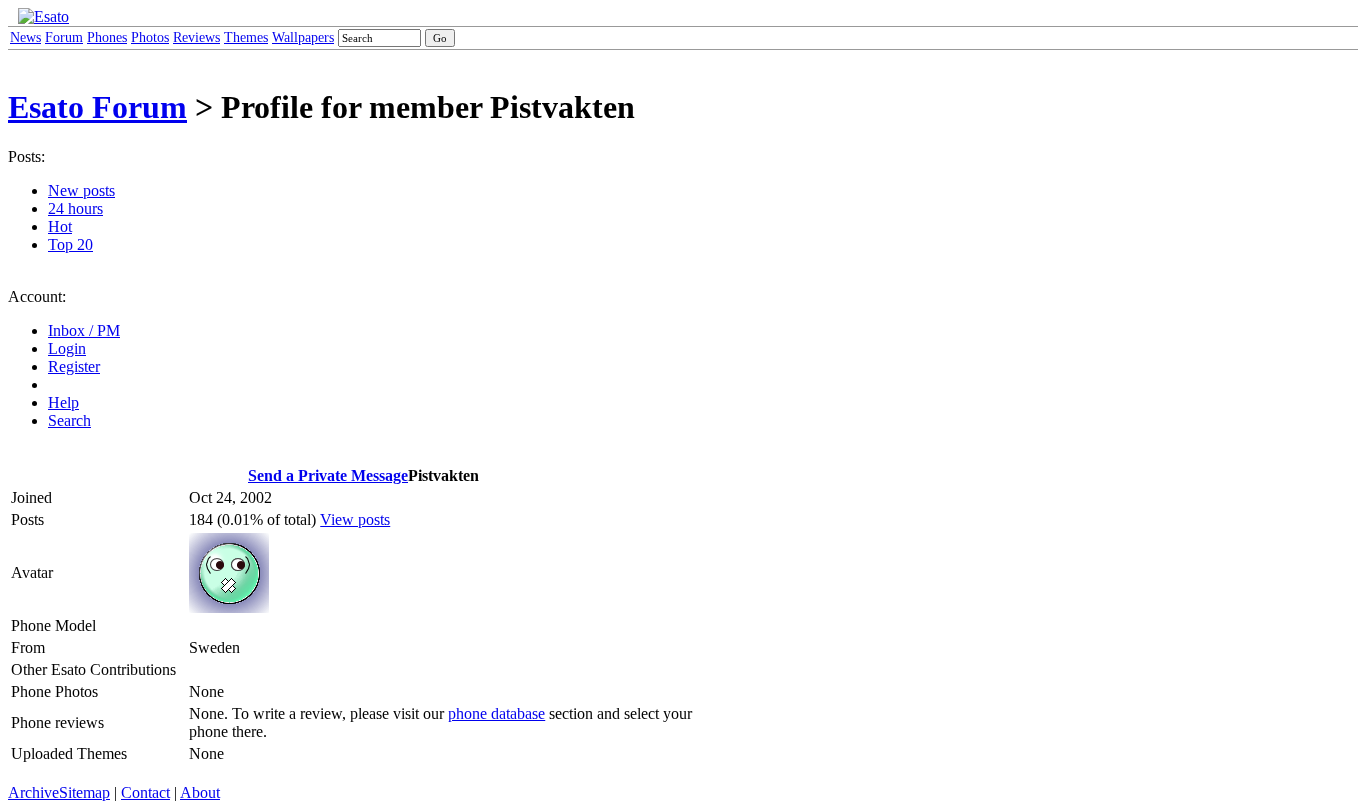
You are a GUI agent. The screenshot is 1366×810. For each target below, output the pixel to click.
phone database (496, 713)
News (25, 37)
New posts (81, 190)
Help (63, 402)
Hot (60, 226)
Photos (150, 37)
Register (74, 366)
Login (67, 348)
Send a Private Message (328, 475)
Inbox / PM (84, 330)
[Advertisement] (799, 318)
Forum (64, 37)
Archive (33, 792)
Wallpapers (303, 37)
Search (69, 420)
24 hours (75, 208)
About (200, 792)
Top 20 (70, 244)
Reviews (196, 37)
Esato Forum (97, 107)
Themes (246, 37)
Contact (145, 792)
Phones (107, 37)
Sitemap (84, 792)
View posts (355, 519)
